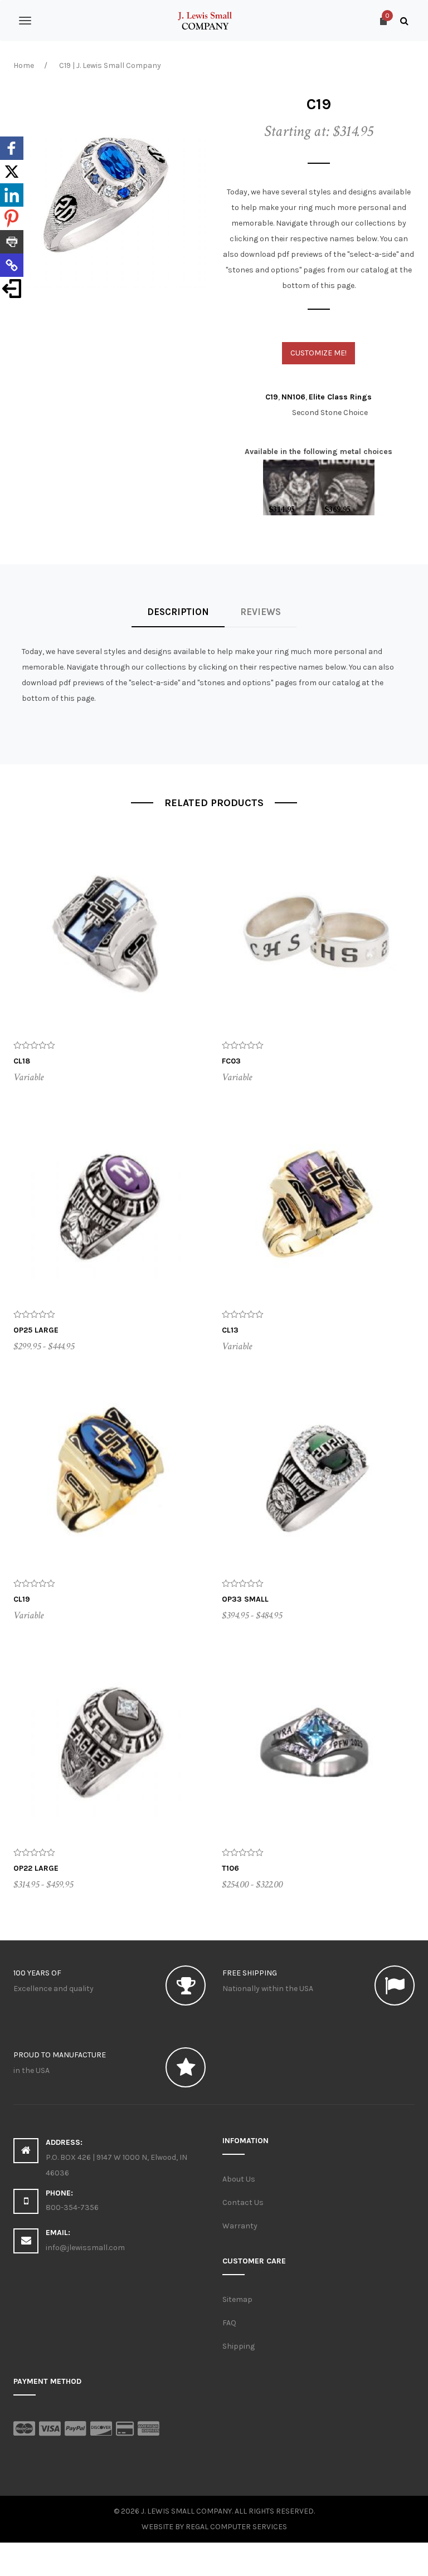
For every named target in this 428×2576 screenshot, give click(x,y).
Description (178, 612)
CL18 (22, 1061)
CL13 (230, 1330)
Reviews (261, 612)
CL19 (22, 1599)
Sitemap (237, 2299)
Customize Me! (318, 353)
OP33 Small (245, 1599)
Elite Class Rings (340, 397)
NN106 (293, 397)
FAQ (229, 2323)
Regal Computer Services (236, 2527)
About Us (239, 2179)
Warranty (240, 2226)
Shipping (239, 2346)
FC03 (231, 1061)
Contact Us (243, 2202)
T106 (230, 1868)
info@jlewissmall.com (85, 2248)
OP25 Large (36, 1330)
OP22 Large (36, 1868)
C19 (272, 397)
